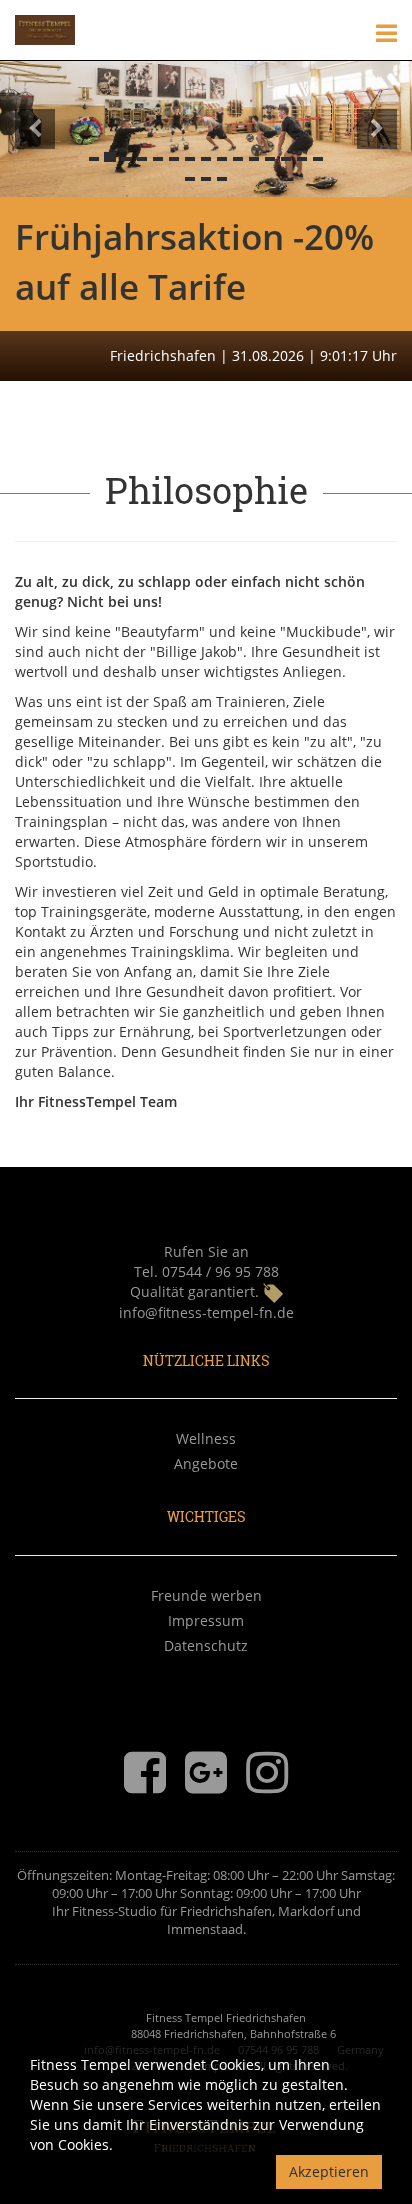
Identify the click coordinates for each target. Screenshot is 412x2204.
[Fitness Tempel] (45, 28)
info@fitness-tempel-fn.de (206, 1312)
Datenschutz (206, 1645)
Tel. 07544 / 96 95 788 (206, 1271)
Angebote (206, 1463)
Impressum (206, 1620)
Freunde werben (206, 1595)
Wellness (206, 1438)
